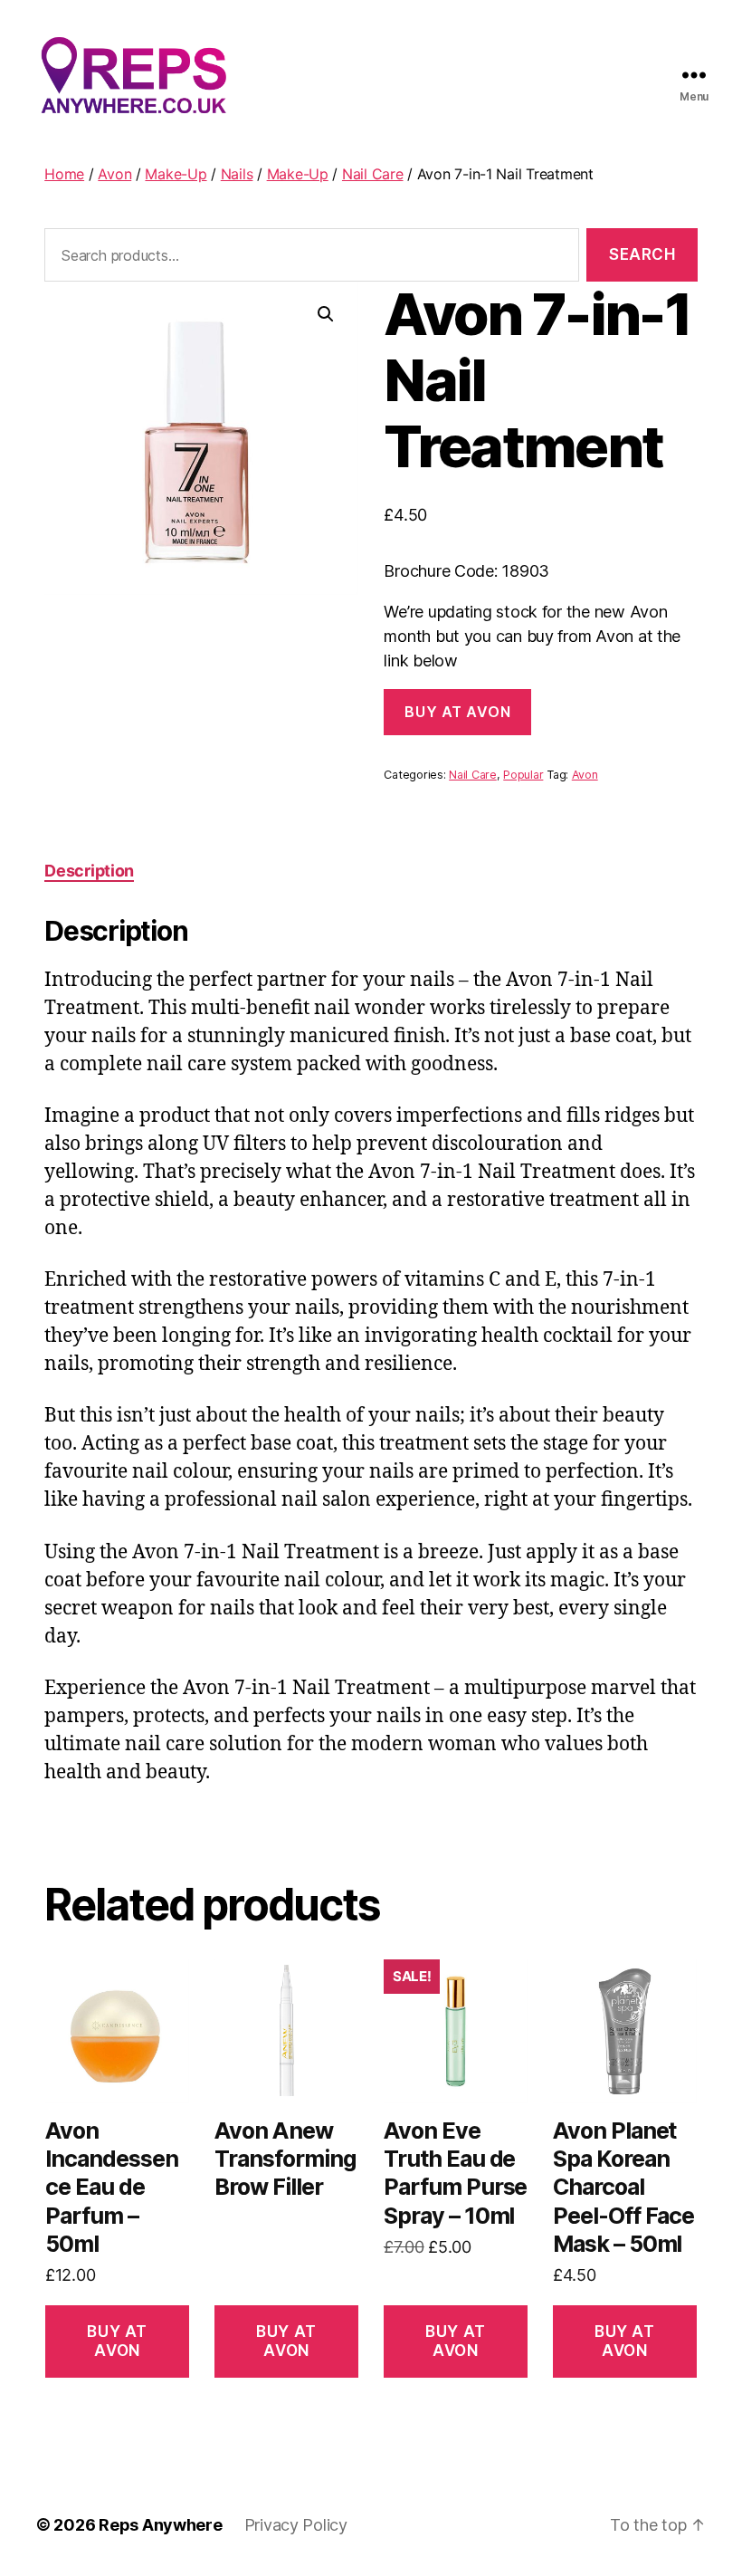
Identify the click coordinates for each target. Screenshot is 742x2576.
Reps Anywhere (161, 2525)
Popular (523, 775)
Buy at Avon (457, 712)
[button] (326, 314)
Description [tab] (89, 871)
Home (64, 174)
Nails (237, 174)
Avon (114, 174)
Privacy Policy (296, 2525)
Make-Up (176, 174)
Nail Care (373, 174)
